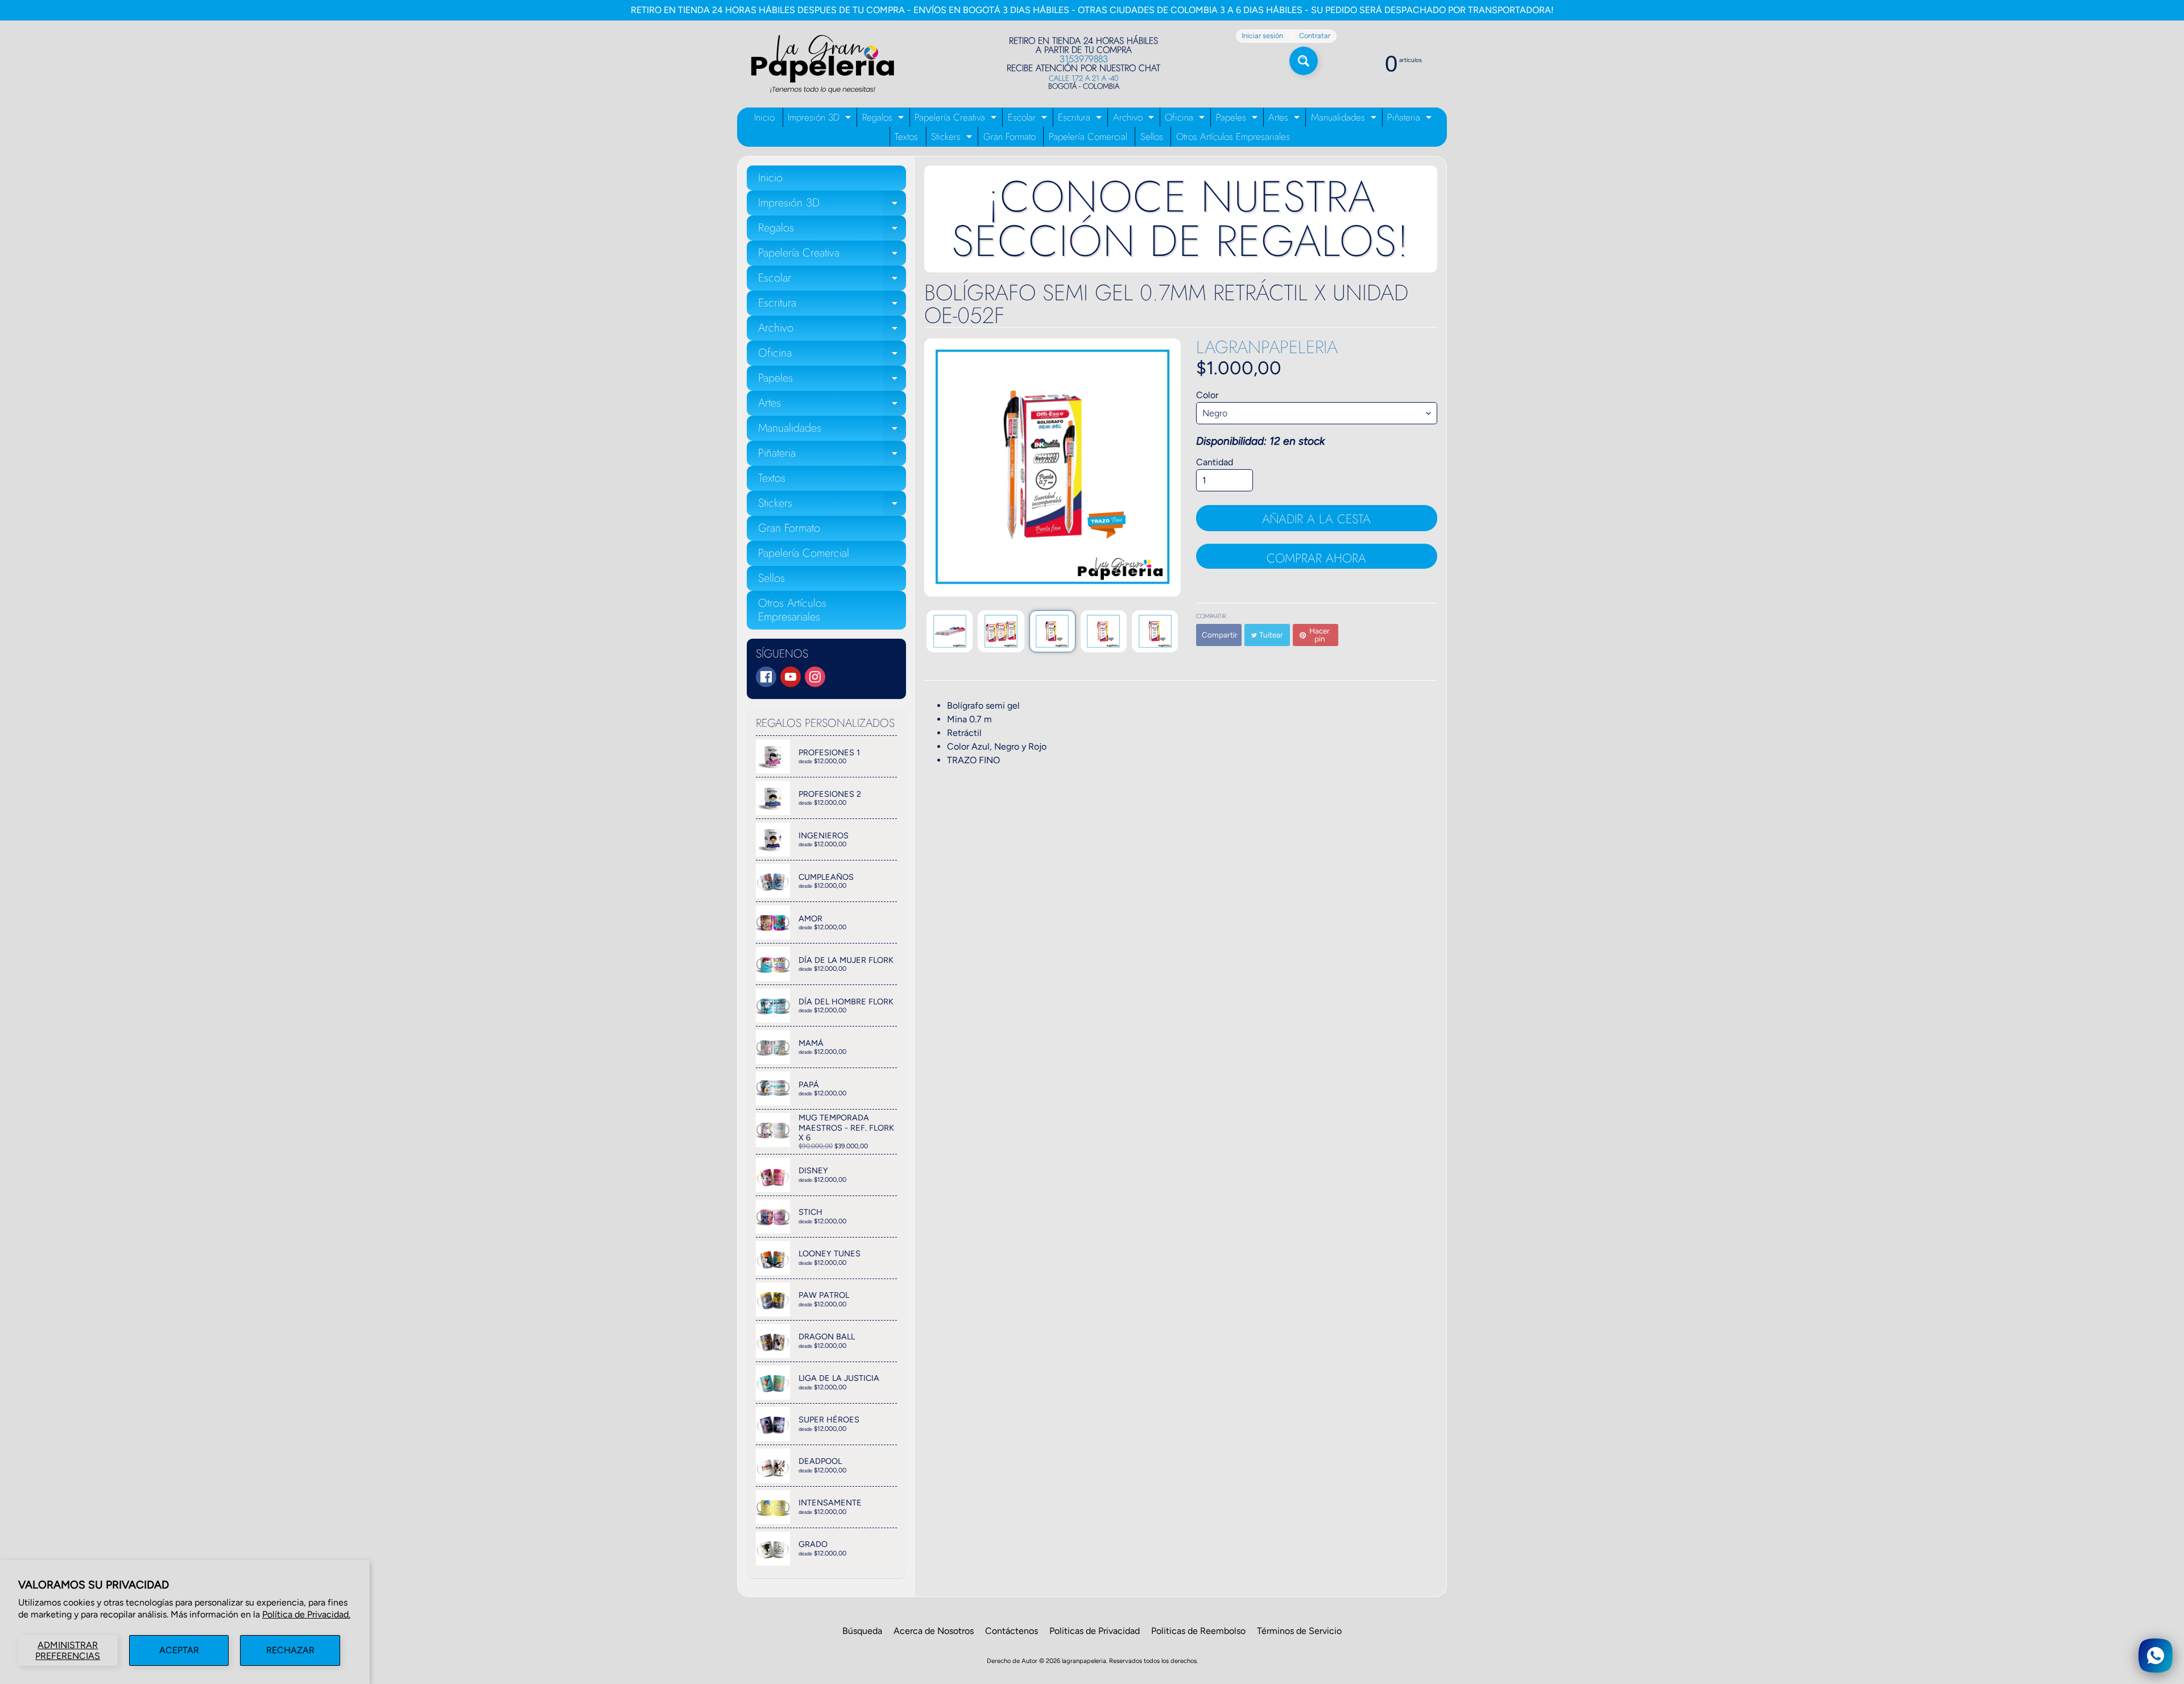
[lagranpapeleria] (822, 64)
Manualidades (1345, 119)
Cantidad (1215, 462)
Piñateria (1411, 119)
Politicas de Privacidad (1095, 1631)
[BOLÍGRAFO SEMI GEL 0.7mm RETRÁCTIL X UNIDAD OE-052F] (950, 631)
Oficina (1186, 119)
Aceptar (179, 1650)
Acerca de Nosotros (934, 1631)
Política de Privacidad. (306, 1614)
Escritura (1081, 119)
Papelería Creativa (957, 119)
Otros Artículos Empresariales (1233, 136)
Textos (906, 136)
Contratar (1315, 36)
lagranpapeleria (1267, 347)
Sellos (1152, 136)
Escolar (1029, 119)
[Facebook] (766, 677)
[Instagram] (815, 677)
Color (1207, 395)
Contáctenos (1012, 1631)
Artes (1285, 119)
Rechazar (290, 1650)
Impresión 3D (821, 119)
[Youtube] (791, 677)
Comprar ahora (1316, 558)
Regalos (884, 119)
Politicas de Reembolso (1198, 1631)
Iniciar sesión (1262, 36)
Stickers (953, 138)
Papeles (1238, 119)
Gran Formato (1010, 136)
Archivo (1135, 119)
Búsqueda (862, 1631)
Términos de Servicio (1299, 1631)
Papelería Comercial (1088, 136)
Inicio (764, 117)
